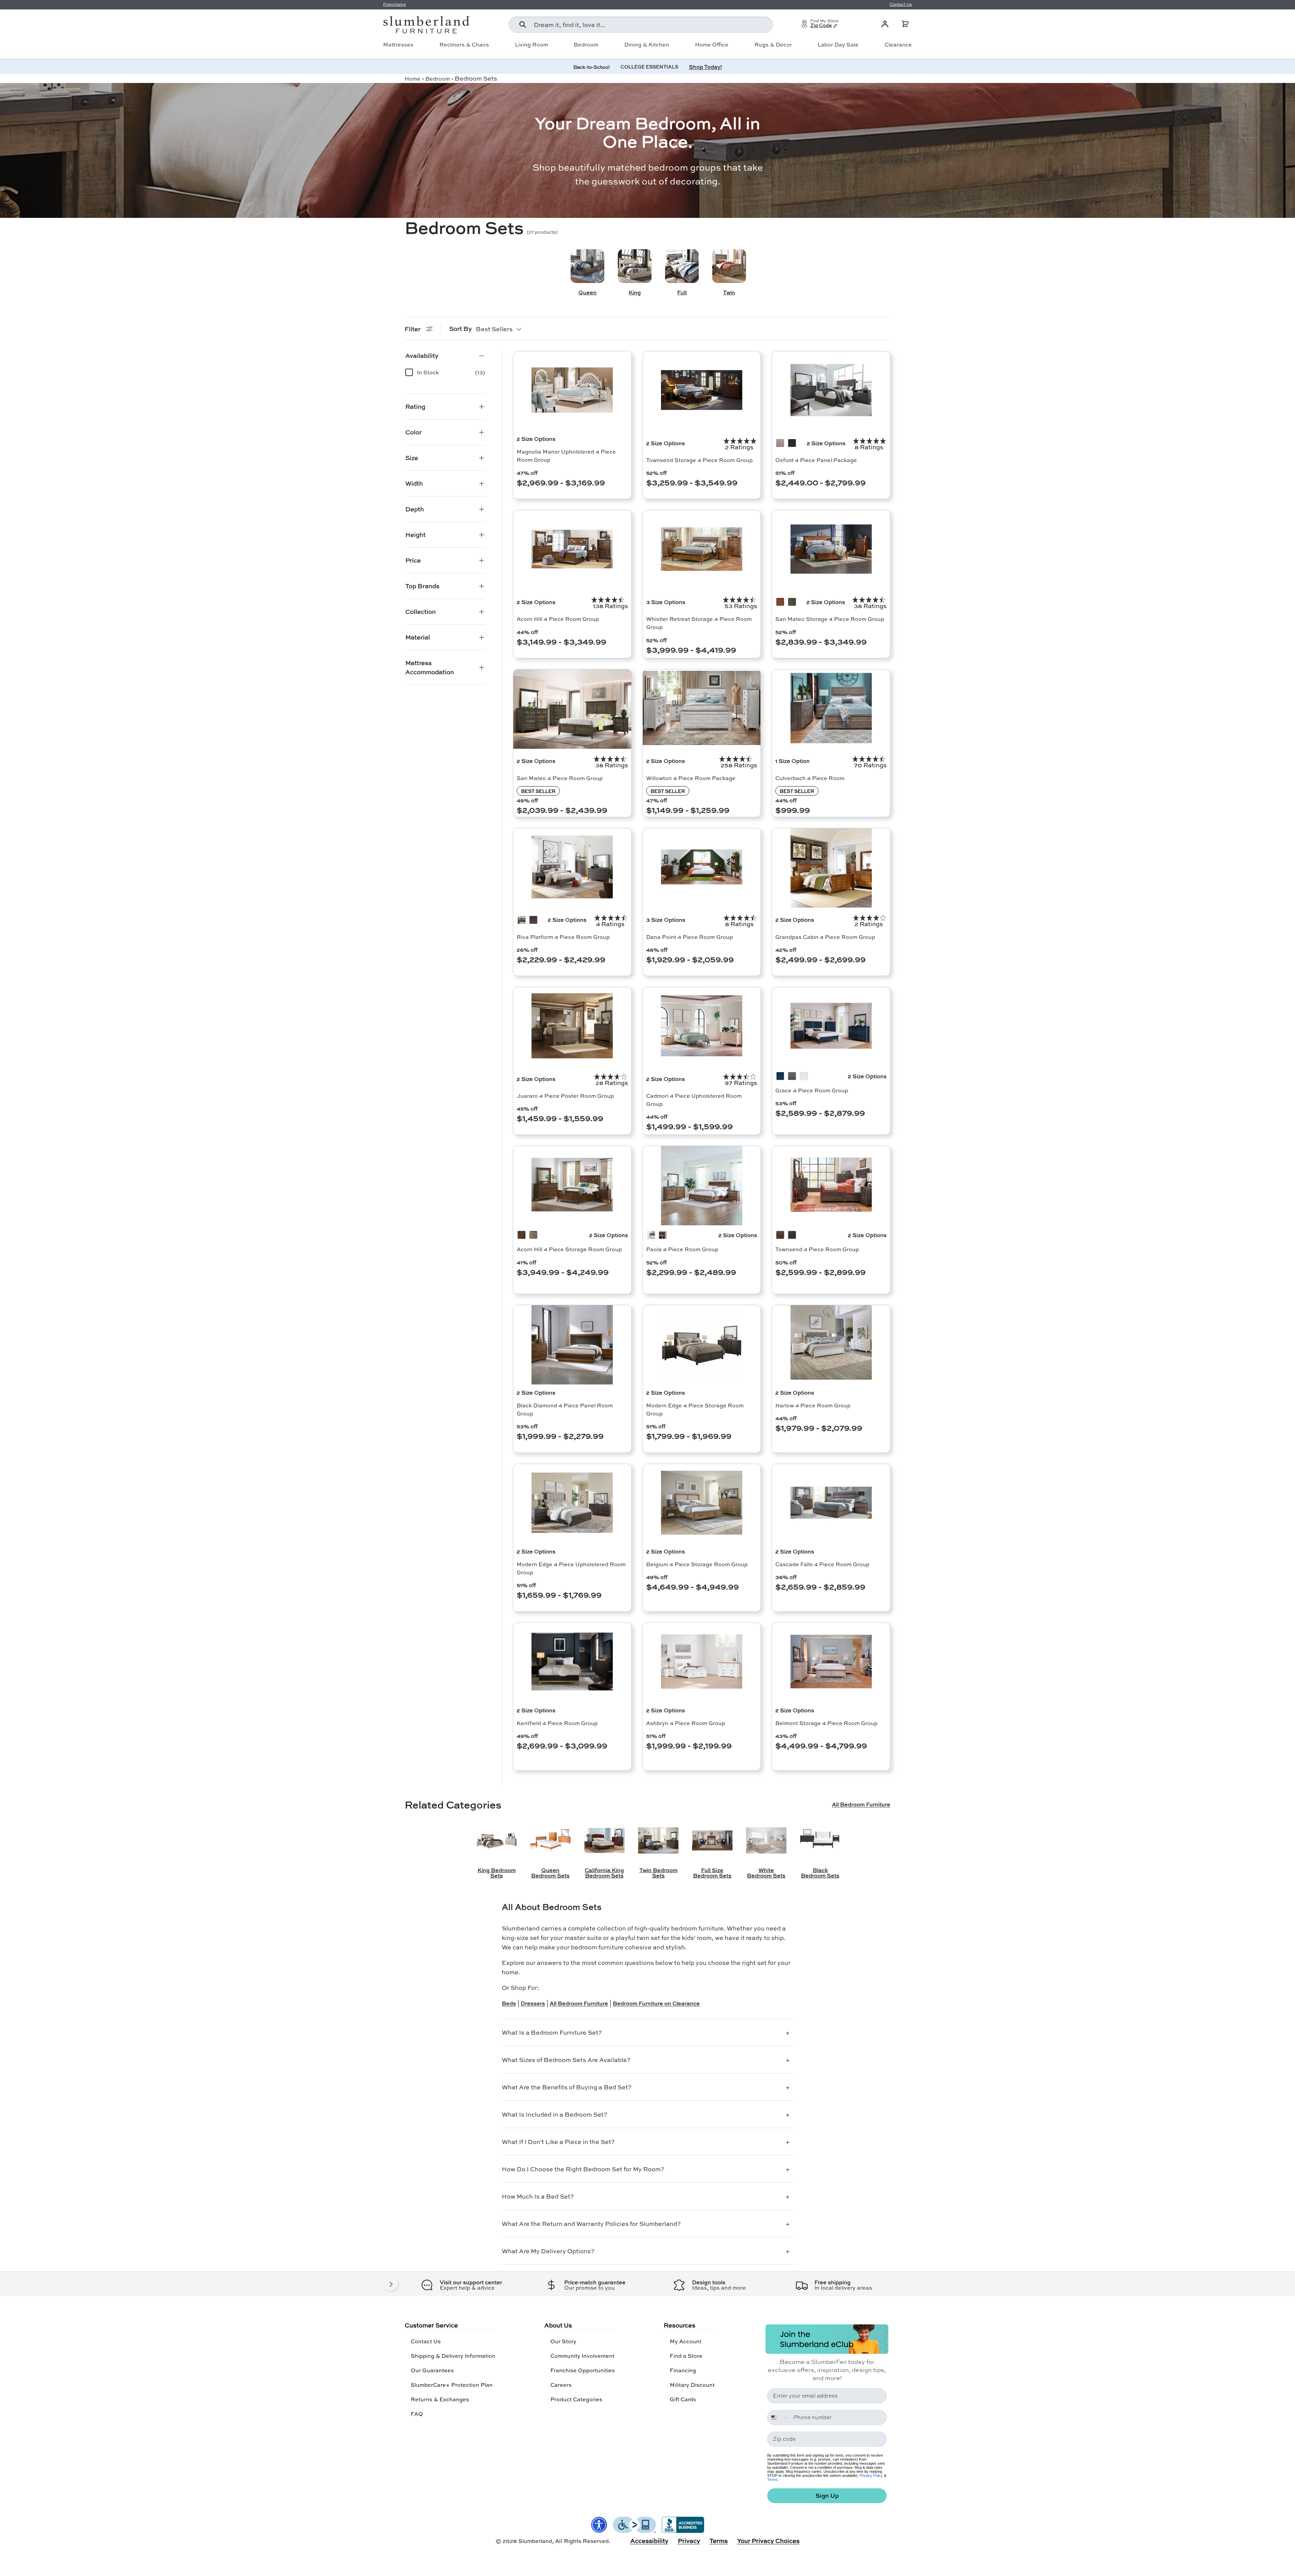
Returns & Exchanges (440, 2399)
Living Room (531, 45)
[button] (905, 24)
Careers (561, 2385)
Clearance (898, 45)
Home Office (712, 45)
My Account (686, 2341)
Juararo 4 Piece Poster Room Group (565, 1096)
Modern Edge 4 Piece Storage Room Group (695, 1409)
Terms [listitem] (719, 2541)
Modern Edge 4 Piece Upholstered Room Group (571, 1568)
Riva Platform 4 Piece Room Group (563, 937)
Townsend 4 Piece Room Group (817, 1249)
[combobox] (641, 25)
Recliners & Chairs (464, 45)
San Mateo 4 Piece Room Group (560, 778)
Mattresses (398, 45)
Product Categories (576, 2399)
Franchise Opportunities (583, 2370)
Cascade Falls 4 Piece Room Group (822, 1564)
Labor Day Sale (838, 45)
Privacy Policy (871, 2475)
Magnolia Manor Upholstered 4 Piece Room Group (566, 455)
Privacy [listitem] (689, 2541)
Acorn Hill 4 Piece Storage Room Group (569, 1249)
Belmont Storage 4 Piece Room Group (826, 1723)
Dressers (533, 2003)
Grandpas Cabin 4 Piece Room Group (825, 937)
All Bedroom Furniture (861, 1804)
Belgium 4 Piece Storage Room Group (697, 1564)
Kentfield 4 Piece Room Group (557, 1723)
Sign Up (827, 2496)
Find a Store (686, 2356)
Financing (683, 2370)
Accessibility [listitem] (649, 2541)
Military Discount (692, 2385)
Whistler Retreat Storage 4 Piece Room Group (699, 623)
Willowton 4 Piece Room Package (691, 778)
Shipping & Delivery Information (453, 2356)
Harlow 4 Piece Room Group (813, 1405)
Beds (509, 2003)
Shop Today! (706, 67)
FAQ (417, 2414)
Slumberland (535, 2541)
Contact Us (426, 2341)
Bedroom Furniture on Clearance (656, 2003)
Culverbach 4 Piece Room (810, 778)
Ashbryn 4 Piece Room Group (686, 1723)
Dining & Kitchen (647, 45)
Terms (772, 2480)
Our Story (563, 2341)
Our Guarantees (432, 2370)
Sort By (461, 328)
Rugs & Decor (773, 45)
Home (413, 78)
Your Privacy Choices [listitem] (768, 2541)
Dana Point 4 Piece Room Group (689, 937)
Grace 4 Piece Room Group (812, 1090)
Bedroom (586, 45)
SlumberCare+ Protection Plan (452, 2385)
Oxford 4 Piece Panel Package (816, 460)
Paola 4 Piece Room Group (682, 1249)
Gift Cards (683, 2399)
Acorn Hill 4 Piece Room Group (558, 619)
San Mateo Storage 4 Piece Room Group (830, 619)
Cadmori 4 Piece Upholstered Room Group (694, 1100)
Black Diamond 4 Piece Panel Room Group (565, 1409)
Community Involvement (582, 2356)
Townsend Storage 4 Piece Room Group (699, 460)
